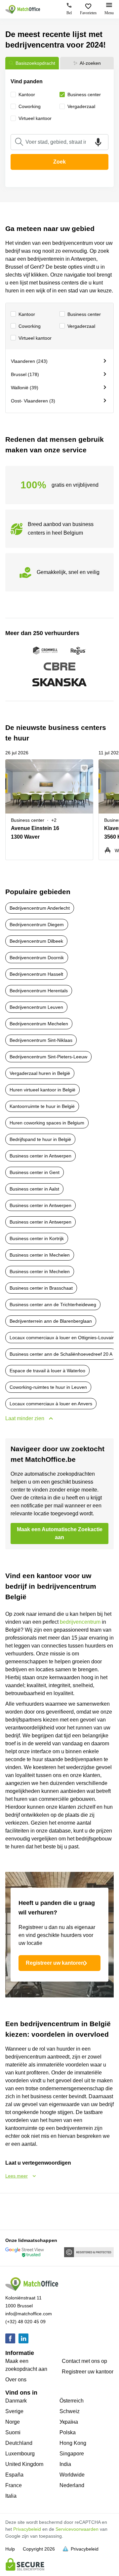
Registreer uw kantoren (55, 1963)
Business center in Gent (35, 1172)
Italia (11, 2496)
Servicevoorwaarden (77, 2529)
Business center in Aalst (34, 1189)
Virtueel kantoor (35, 338)
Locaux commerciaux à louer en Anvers (51, 1404)
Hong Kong (73, 2443)
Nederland (72, 2485)
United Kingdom (24, 2464)
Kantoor (27, 314)
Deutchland (19, 2443)
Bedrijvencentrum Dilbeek (36, 941)
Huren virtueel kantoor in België (42, 1090)
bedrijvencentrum (80, 1622)
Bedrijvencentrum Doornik (37, 958)
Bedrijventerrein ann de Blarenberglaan (51, 1321)
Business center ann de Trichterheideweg (53, 1305)
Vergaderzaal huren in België (40, 1073)
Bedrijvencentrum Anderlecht (40, 908)
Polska (68, 2432)
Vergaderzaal (81, 326)
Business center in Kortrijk (37, 1238)
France (14, 2485)
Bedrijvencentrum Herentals (39, 991)
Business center (84, 314)
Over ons (16, 2380)
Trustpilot (15, 2211)
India (65, 2464)
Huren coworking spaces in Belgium (47, 1123)
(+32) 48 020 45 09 (25, 2322)
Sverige (14, 2411)
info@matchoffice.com (29, 2314)
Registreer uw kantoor (88, 2372)
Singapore (72, 2454)
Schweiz (70, 2411)
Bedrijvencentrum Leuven (36, 1007)
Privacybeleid (27, 2529)
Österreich (72, 2401)
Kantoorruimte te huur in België (42, 1106)
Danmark (16, 2401)
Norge (13, 2422)
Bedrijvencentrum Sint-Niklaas (41, 1040)
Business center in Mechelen (40, 1255)
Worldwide (72, 2475)
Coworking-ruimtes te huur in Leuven (48, 1387)
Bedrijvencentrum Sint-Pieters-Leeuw (48, 1057)
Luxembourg (20, 2454)
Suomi (13, 2432)
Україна (69, 2422)
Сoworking (30, 326)
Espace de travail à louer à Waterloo (47, 1371)
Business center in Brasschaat (41, 1288)
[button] (86, 768)
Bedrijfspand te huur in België (40, 1139)
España (14, 2475)
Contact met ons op (84, 2361)
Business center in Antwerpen (40, 1156)
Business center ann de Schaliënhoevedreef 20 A (61, 1354)
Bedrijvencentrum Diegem (37, 925)
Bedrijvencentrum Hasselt (36, 974)
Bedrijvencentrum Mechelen (39, 1024)
